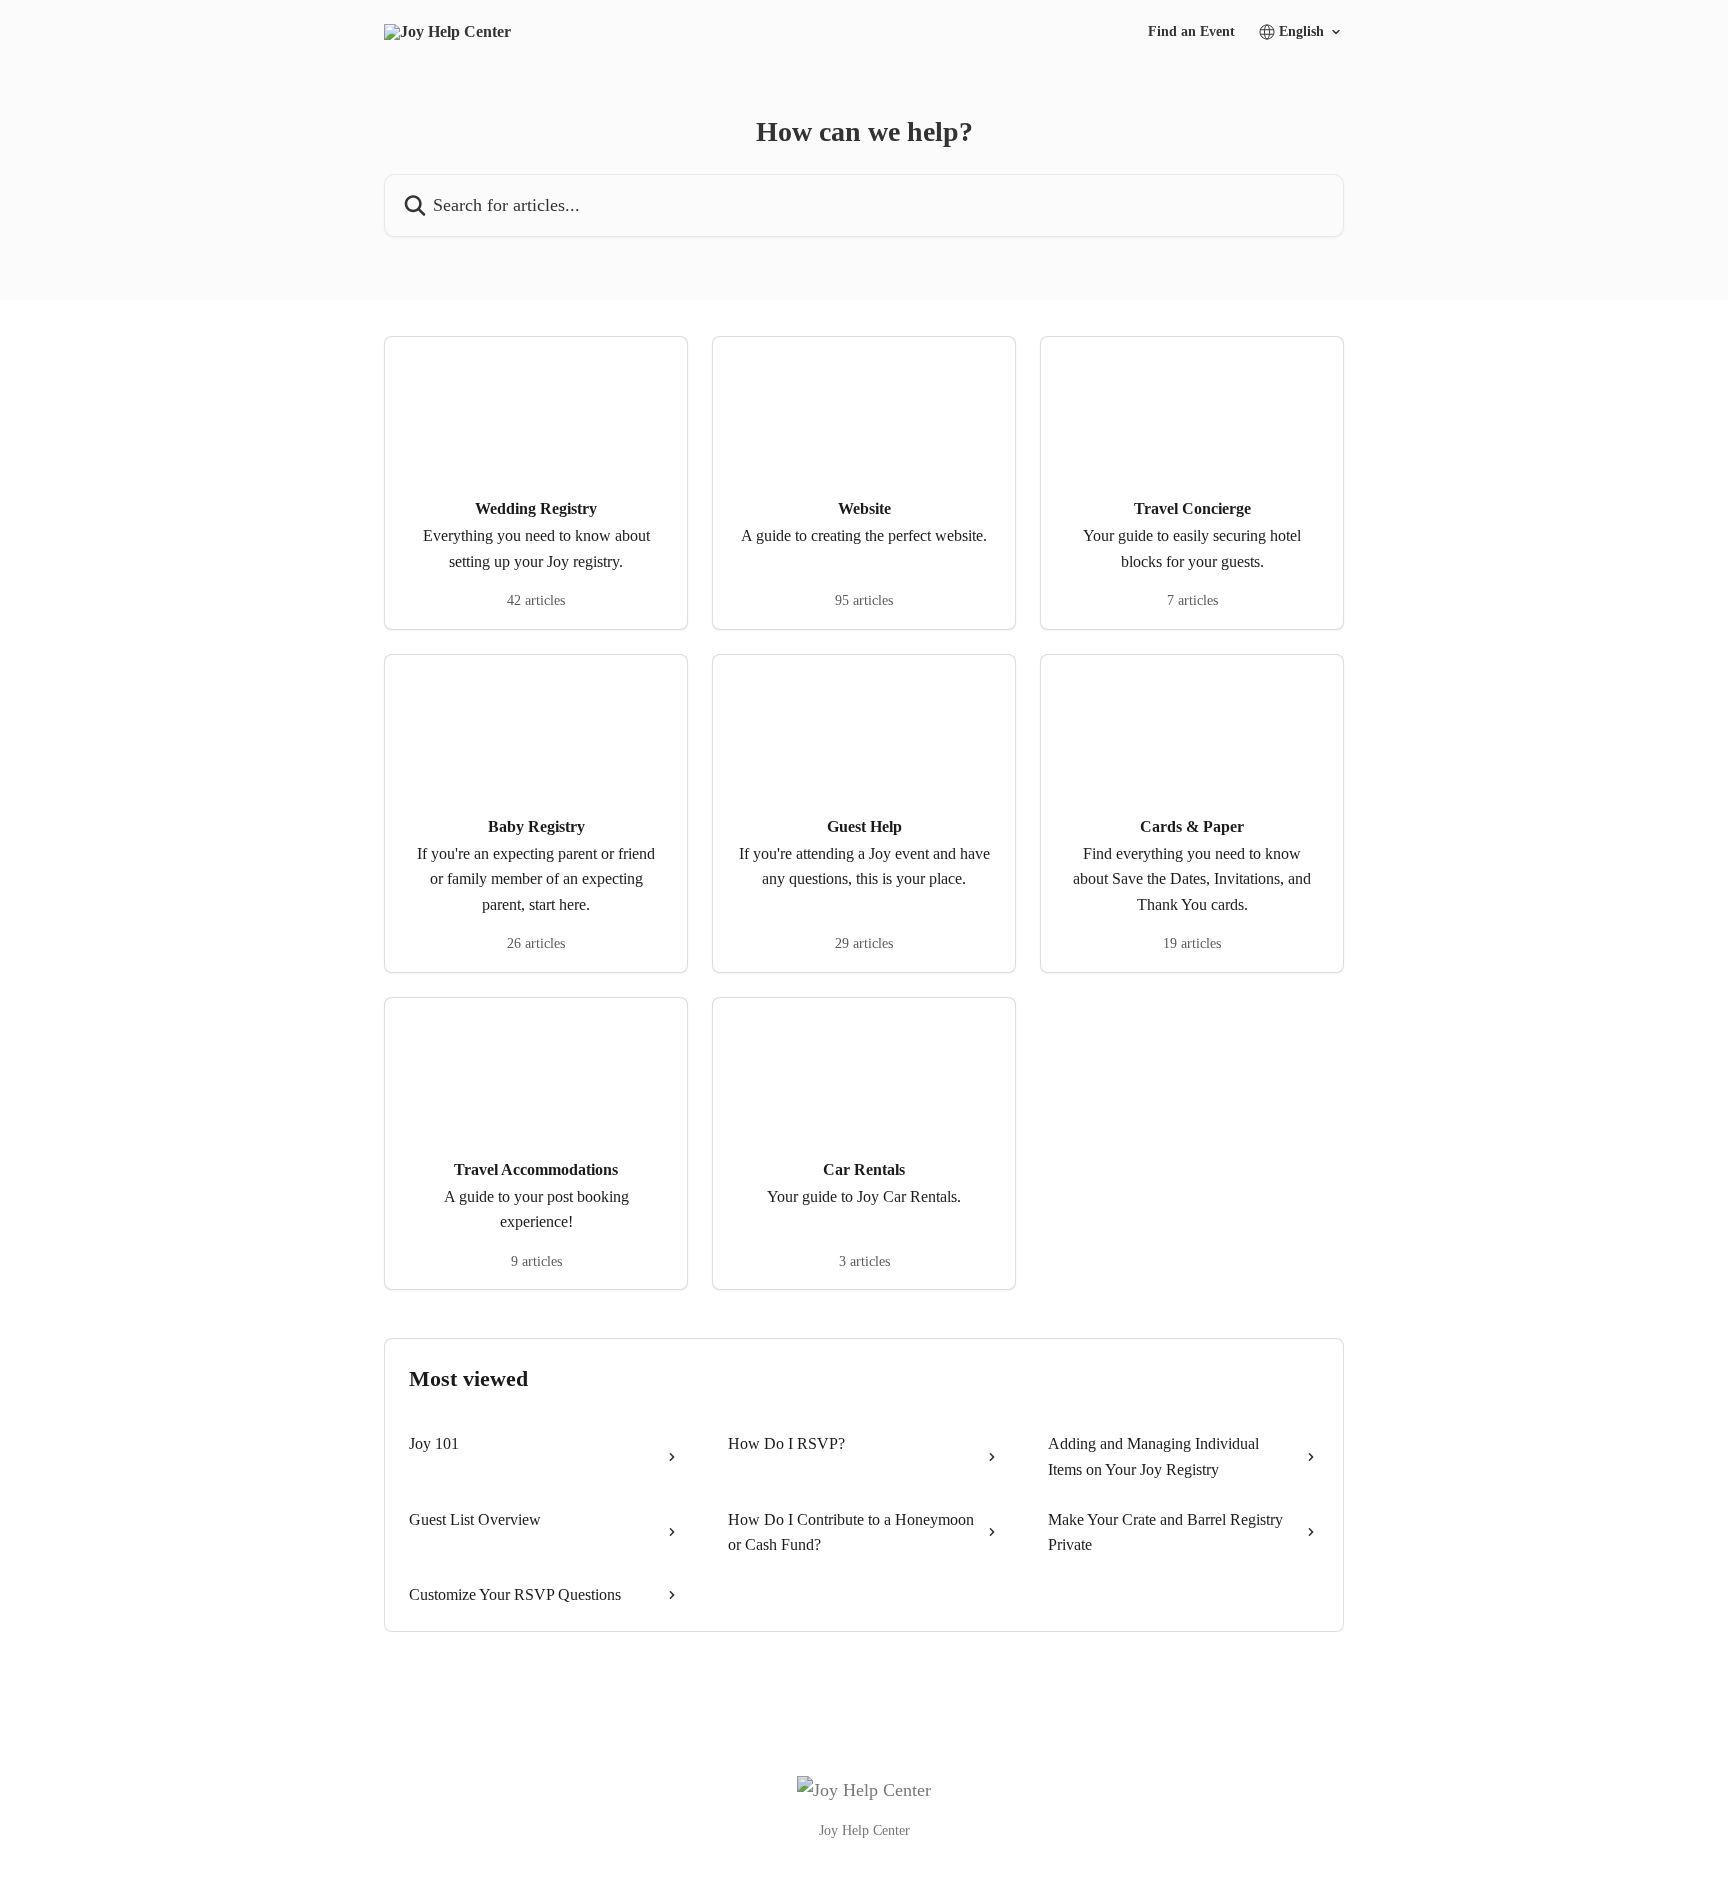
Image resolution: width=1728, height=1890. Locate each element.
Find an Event (1191, 32)
